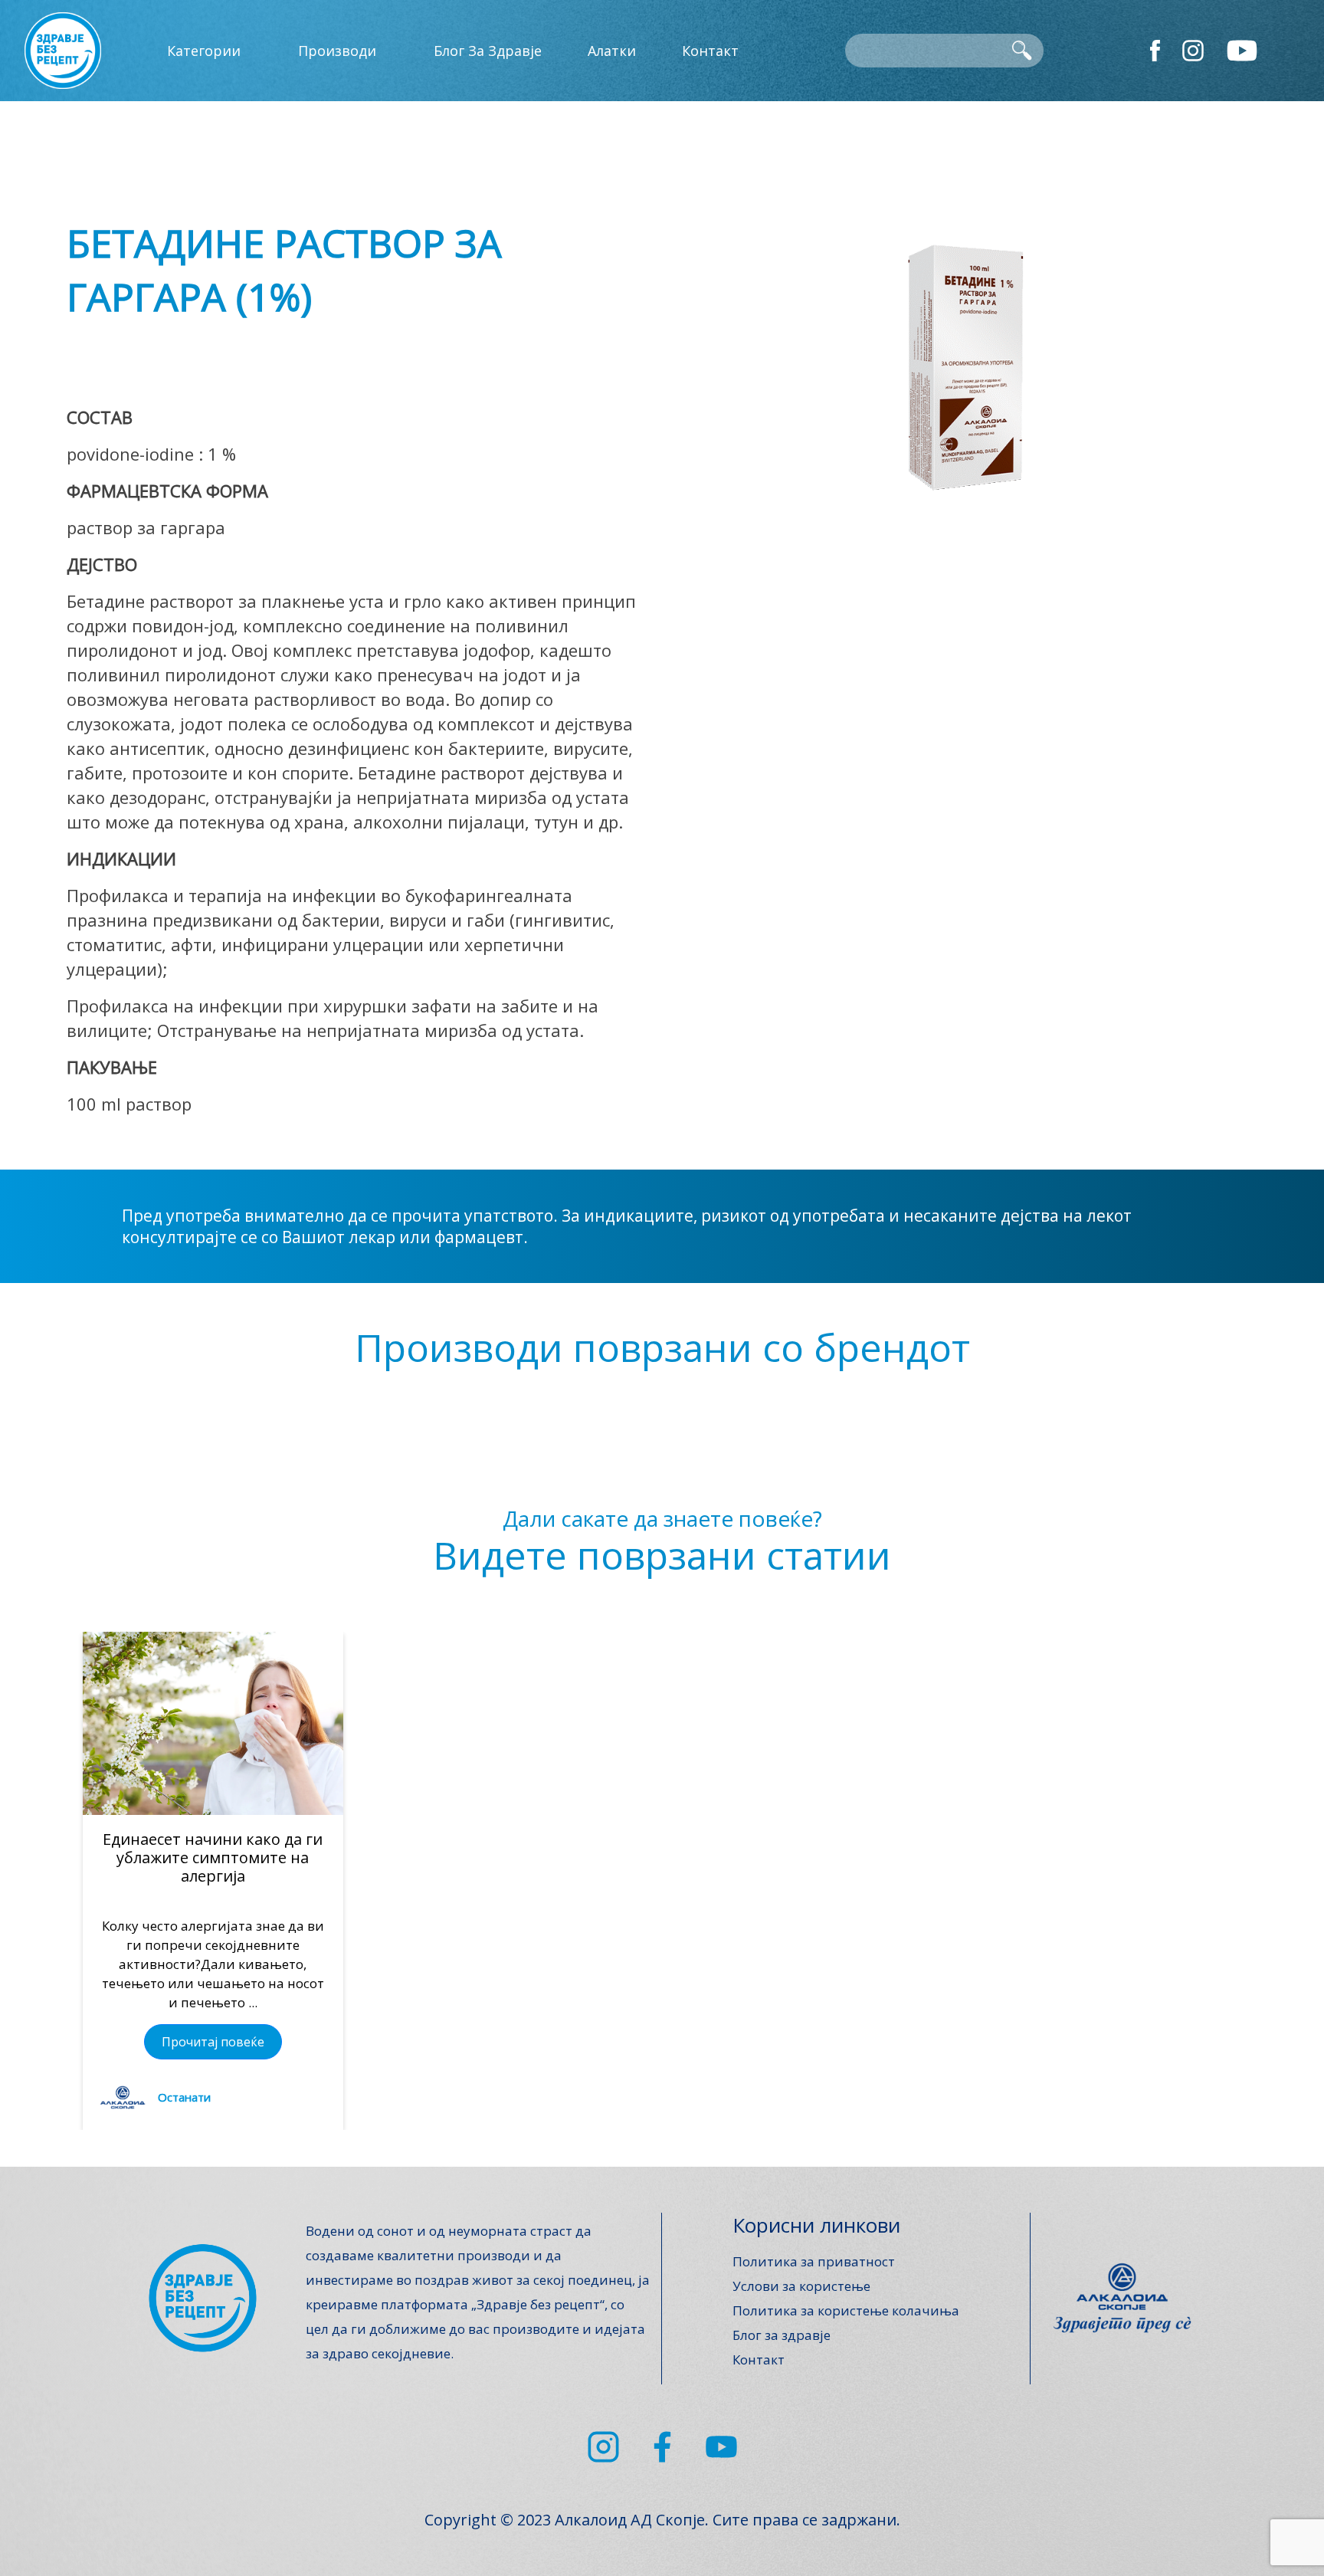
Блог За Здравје (488, 51)
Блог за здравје (782, 2335)
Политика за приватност (814, 2261)
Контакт (710, 51)
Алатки (612, 51)
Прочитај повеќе (213, 2042)
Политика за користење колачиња (846, 2310)
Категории (204, 51)
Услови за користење (801, 2286)
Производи (337, 51)
